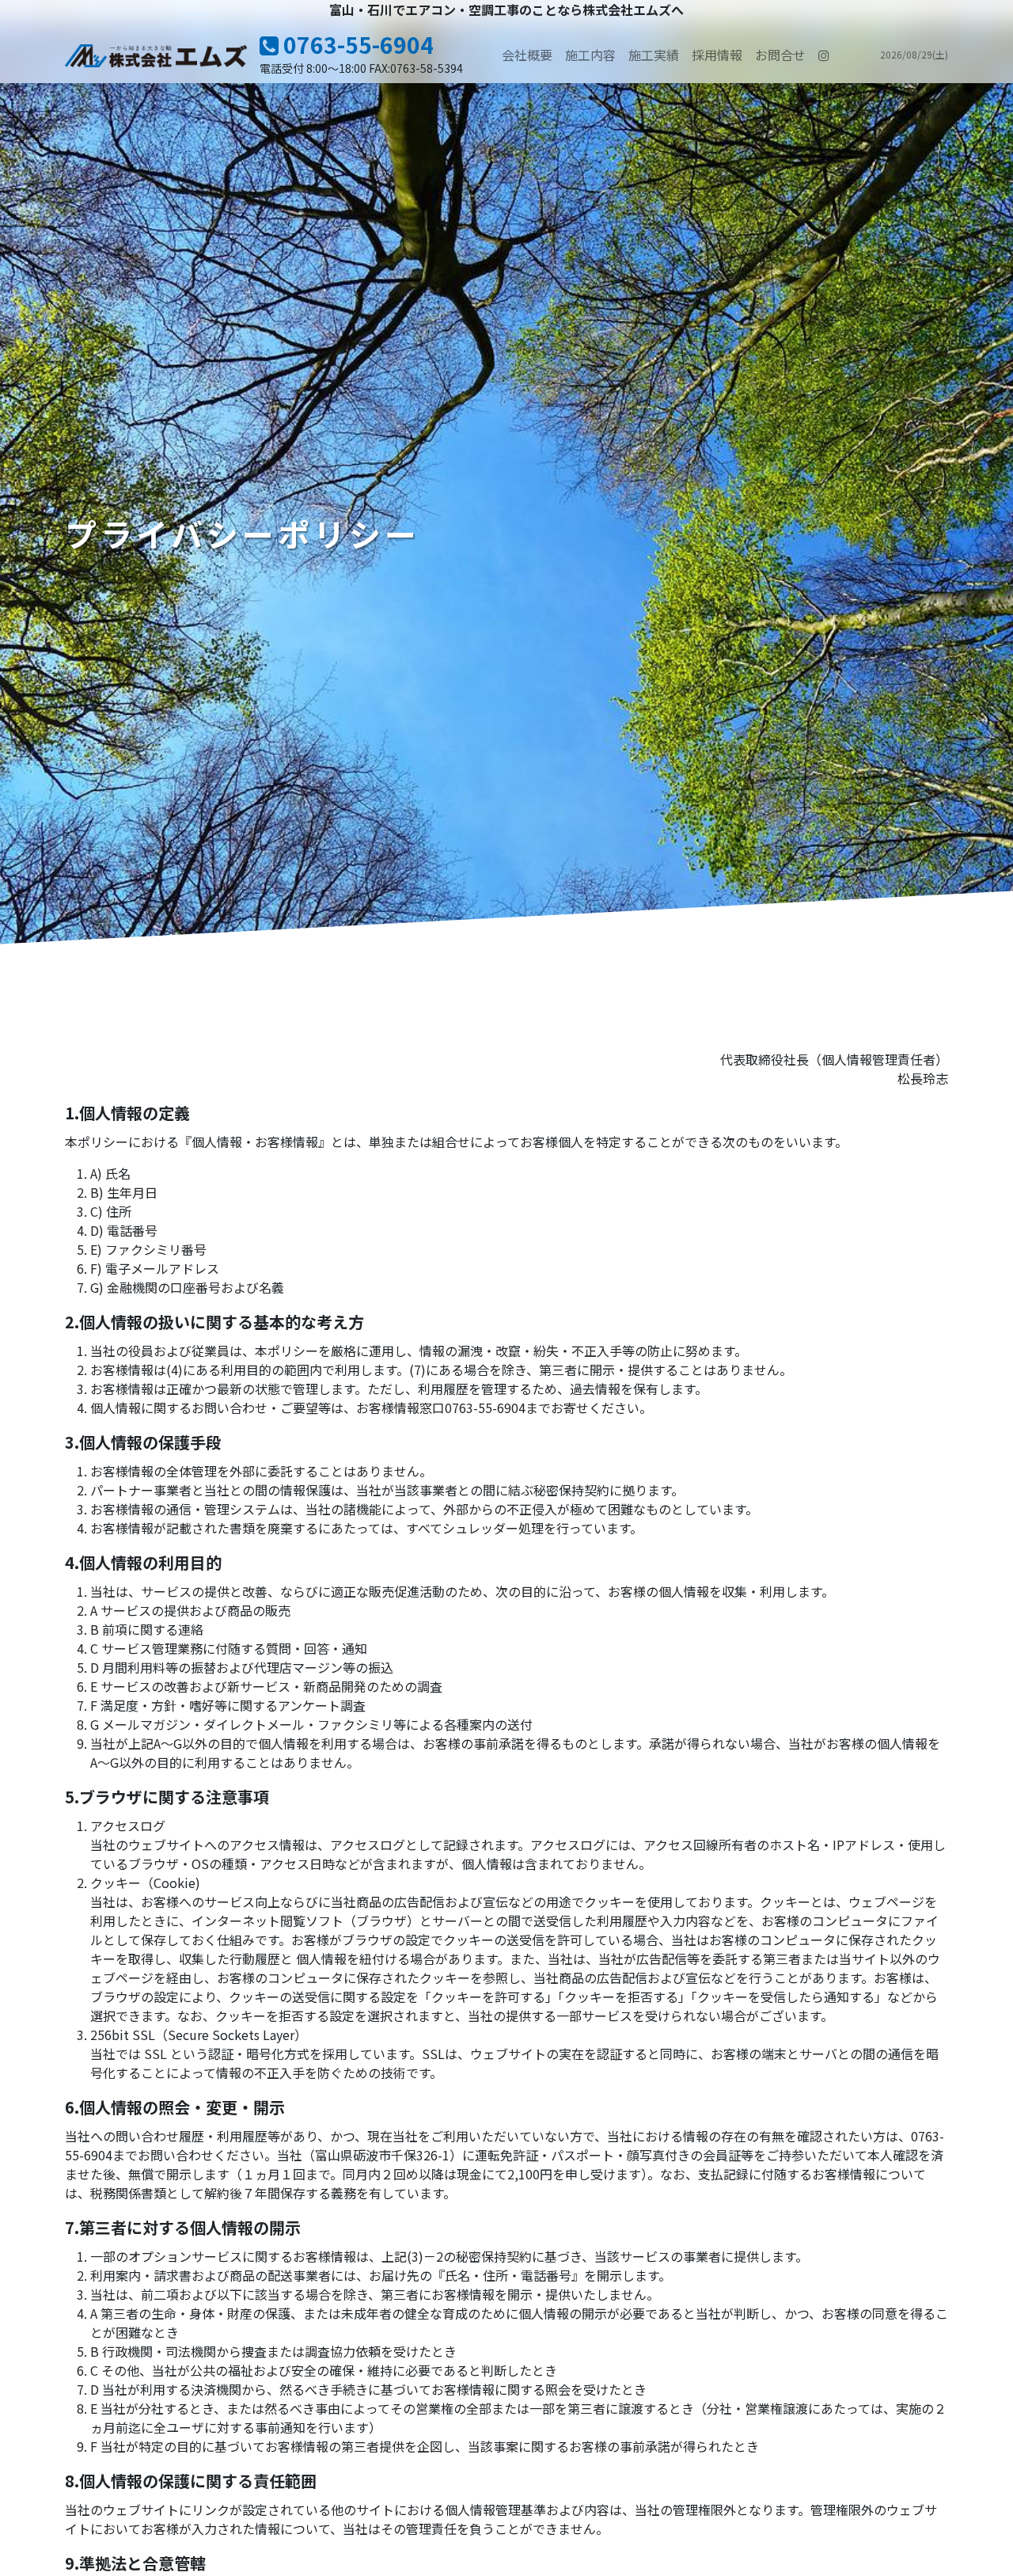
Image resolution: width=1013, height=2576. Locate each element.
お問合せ (780, 55)
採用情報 (717, 55)
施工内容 (590, 55)
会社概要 (527, 55)
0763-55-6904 (356, 44)
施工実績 (654, 55)
